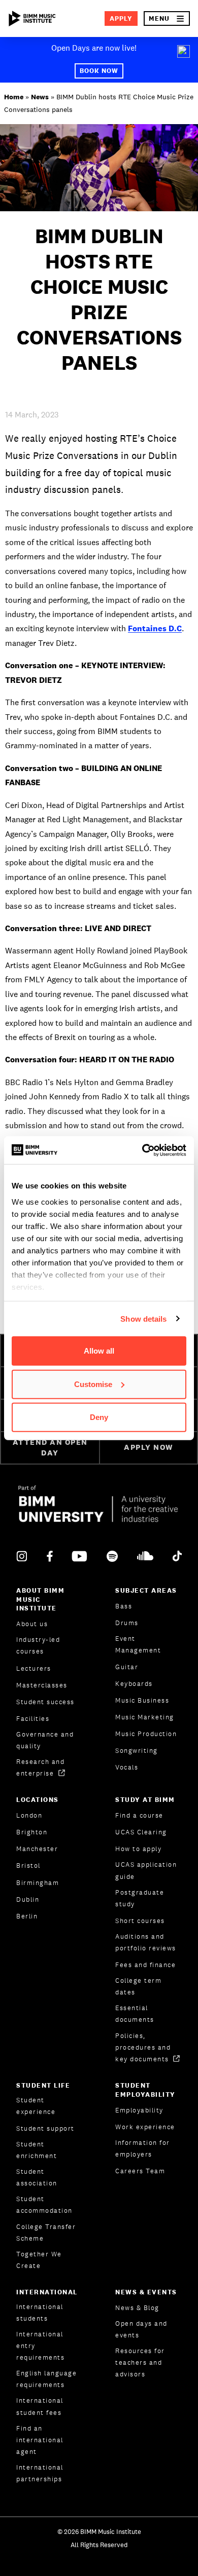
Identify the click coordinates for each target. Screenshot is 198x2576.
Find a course (139, 1815)
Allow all (99, 1351)
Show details (143, 1318)
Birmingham (38, 1883)
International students (40, 2313)
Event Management (138, 1644)
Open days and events (141, 2329)
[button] (167, 18)
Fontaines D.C (155, 628)
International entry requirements (40, 2346)
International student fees (40, 2406)
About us (32, 1624)
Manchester (37, 1849)
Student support (45, 2128)
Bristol (28, 1866)
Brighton (32, 1832)
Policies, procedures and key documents (143, 2047)
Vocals (127, 1767)
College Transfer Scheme (46, 2233)
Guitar (127, 1667)
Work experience (145, 2127)
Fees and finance (145, 1965)
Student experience (36, 2106)
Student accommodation (44, 2205)
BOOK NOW (99, 71)
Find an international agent (40, 2440)
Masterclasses (42, 1685)
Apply (121, 18)
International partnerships (40, 2473)
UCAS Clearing (141, 1832)
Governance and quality (45, 1740)
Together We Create (39, 2260)
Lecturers (34, 1668)
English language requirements (46, 2379)
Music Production (146, 1734)
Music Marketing (145, 1717)
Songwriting (137, 1751)
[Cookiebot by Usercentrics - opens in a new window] (142, 1150)
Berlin (27, 1916)
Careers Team (140, 2171)
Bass (124, 1606)
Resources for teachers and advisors (140, 2362)
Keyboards (134, 1684)
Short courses (140, 1921)
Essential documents (135, 2014)
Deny (99, 1417)
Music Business (142, 1700)
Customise (93, 1384)
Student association (37, 2177)
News (40, 97)
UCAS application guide (146, 1870)
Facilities (33, 1719)
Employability (139, 2110)
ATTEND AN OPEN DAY (50, 1447)
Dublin (28, 1899)
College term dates (138, 1986)
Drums (127, 1623)
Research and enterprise (40, 1767)
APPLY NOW (148, 1447)
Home (14, 97)
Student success (45, 1702)
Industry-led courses (38, 1645)
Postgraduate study (140, 1898)
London (29, 1815)
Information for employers (143, 2148)
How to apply (138, 1849)
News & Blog (137, 2308)
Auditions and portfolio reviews (146, 1942)
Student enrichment (37, 2150)
